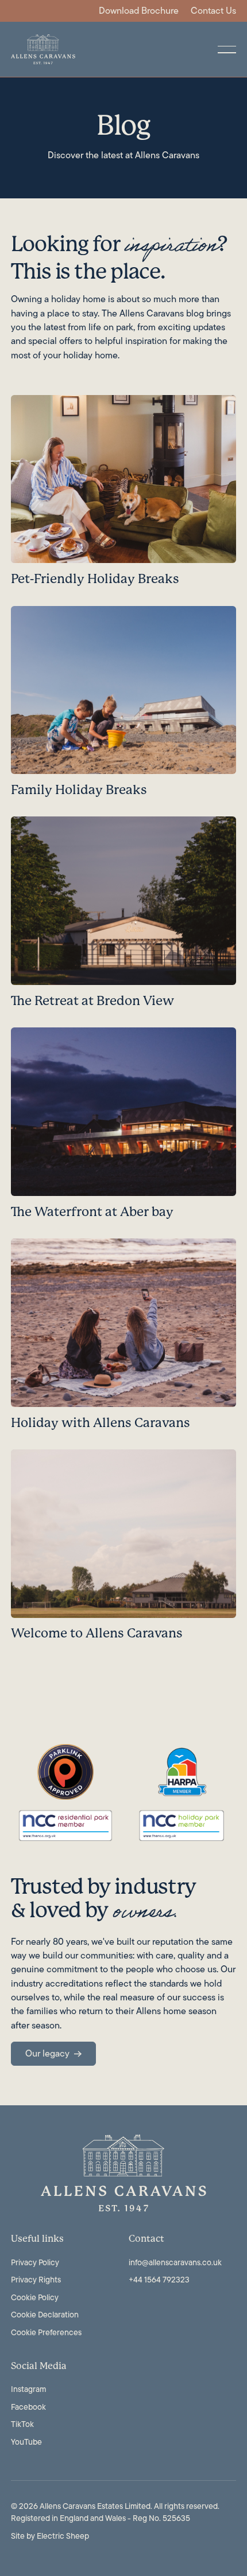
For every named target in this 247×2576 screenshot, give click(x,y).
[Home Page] (43, 49)
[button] (227, 49)
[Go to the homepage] (123, 2173)
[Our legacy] (53, 2054)
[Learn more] (123, 495)
